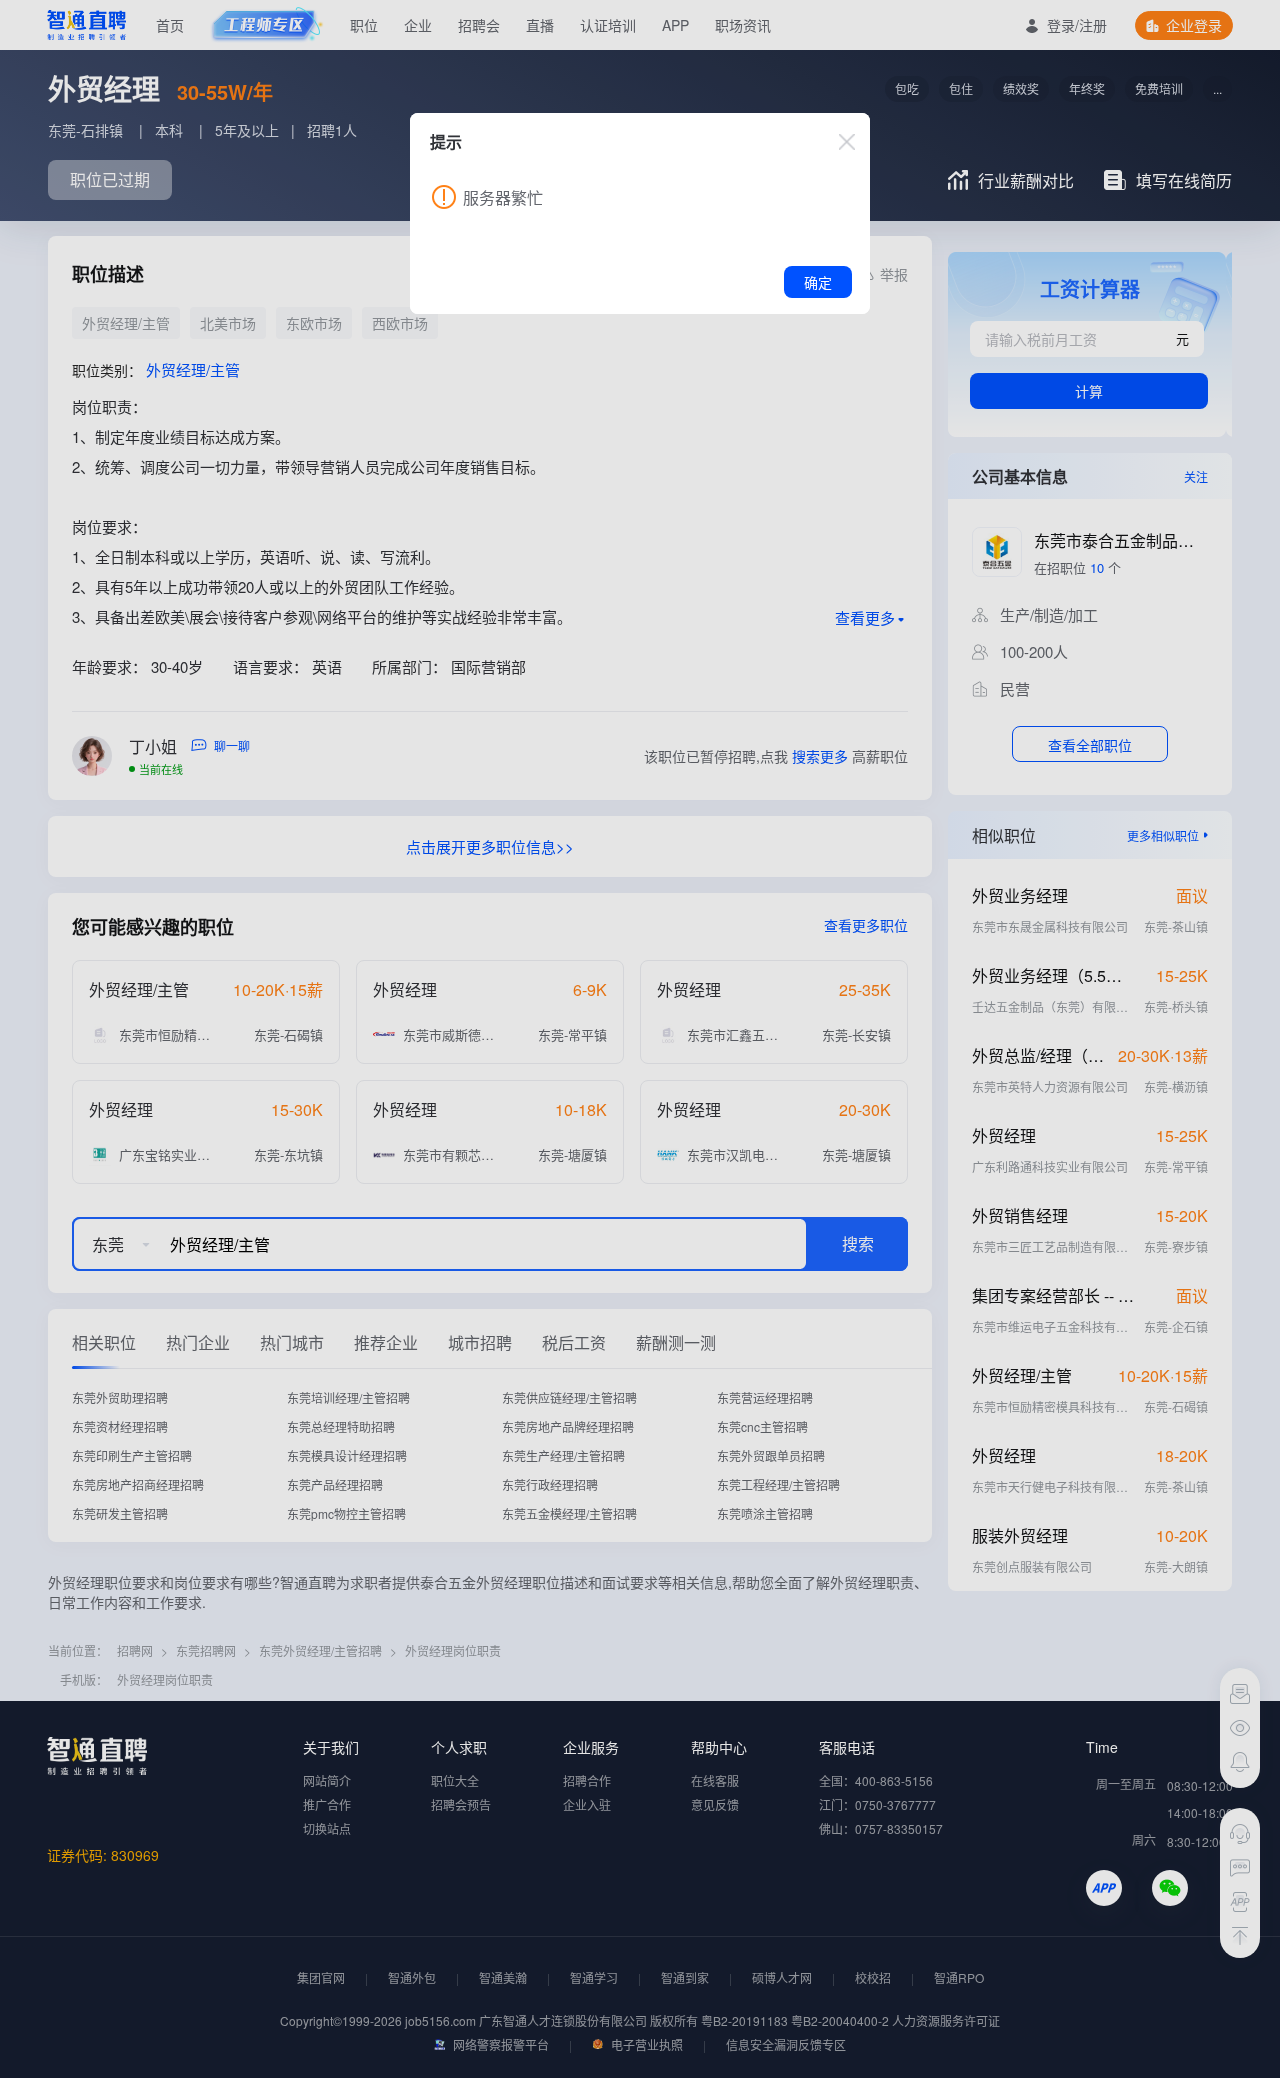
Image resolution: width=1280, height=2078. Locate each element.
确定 (818, 282)
